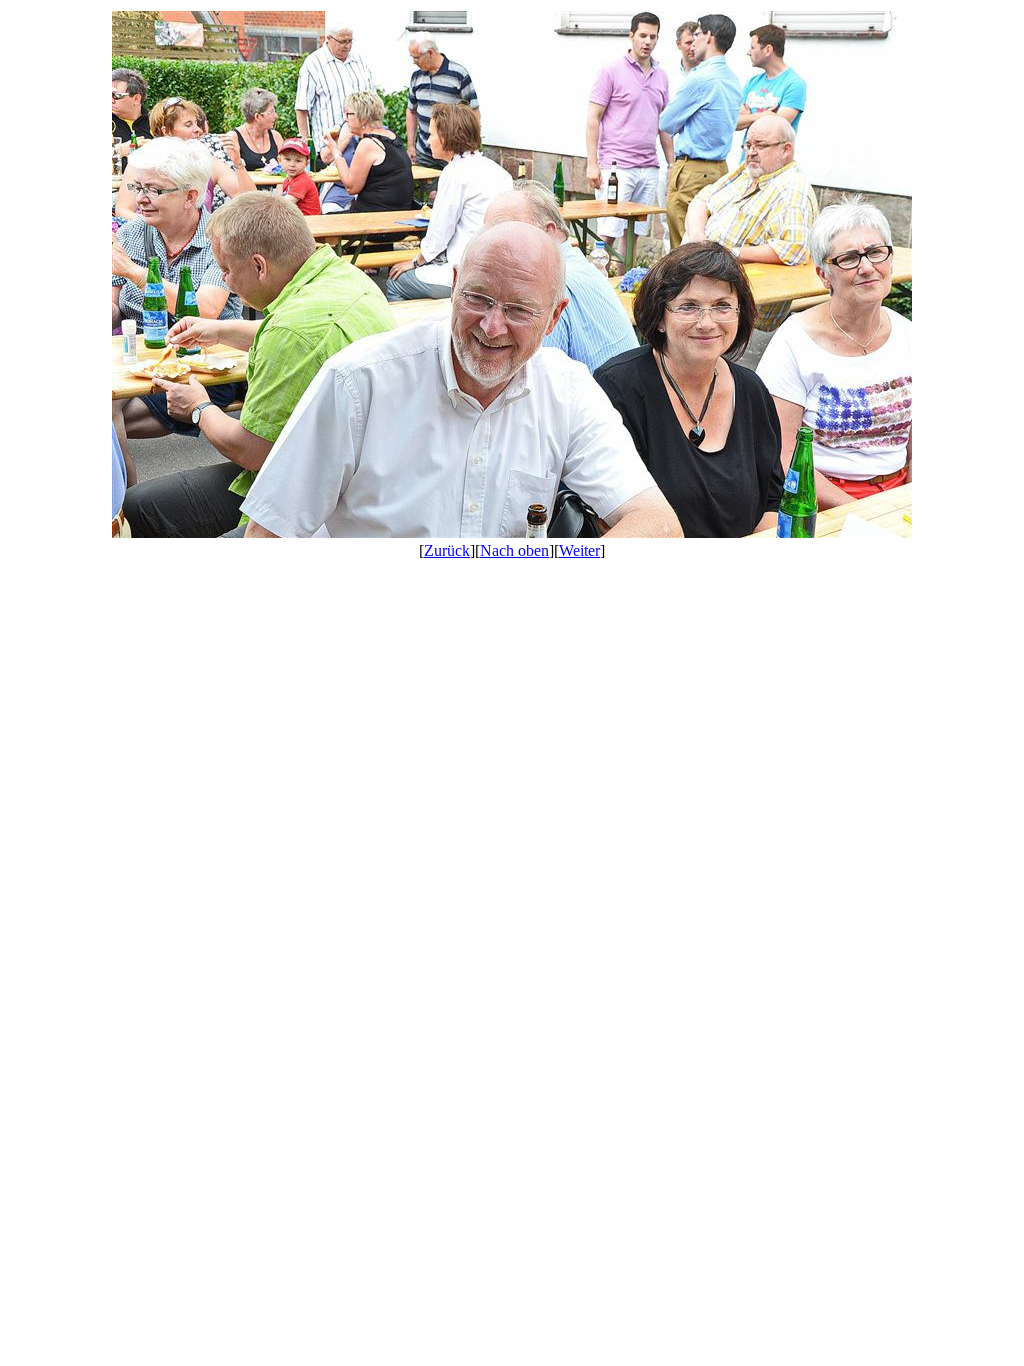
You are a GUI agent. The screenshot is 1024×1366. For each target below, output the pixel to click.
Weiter (579, 550)
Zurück (447, 550)
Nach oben (514, 550)
